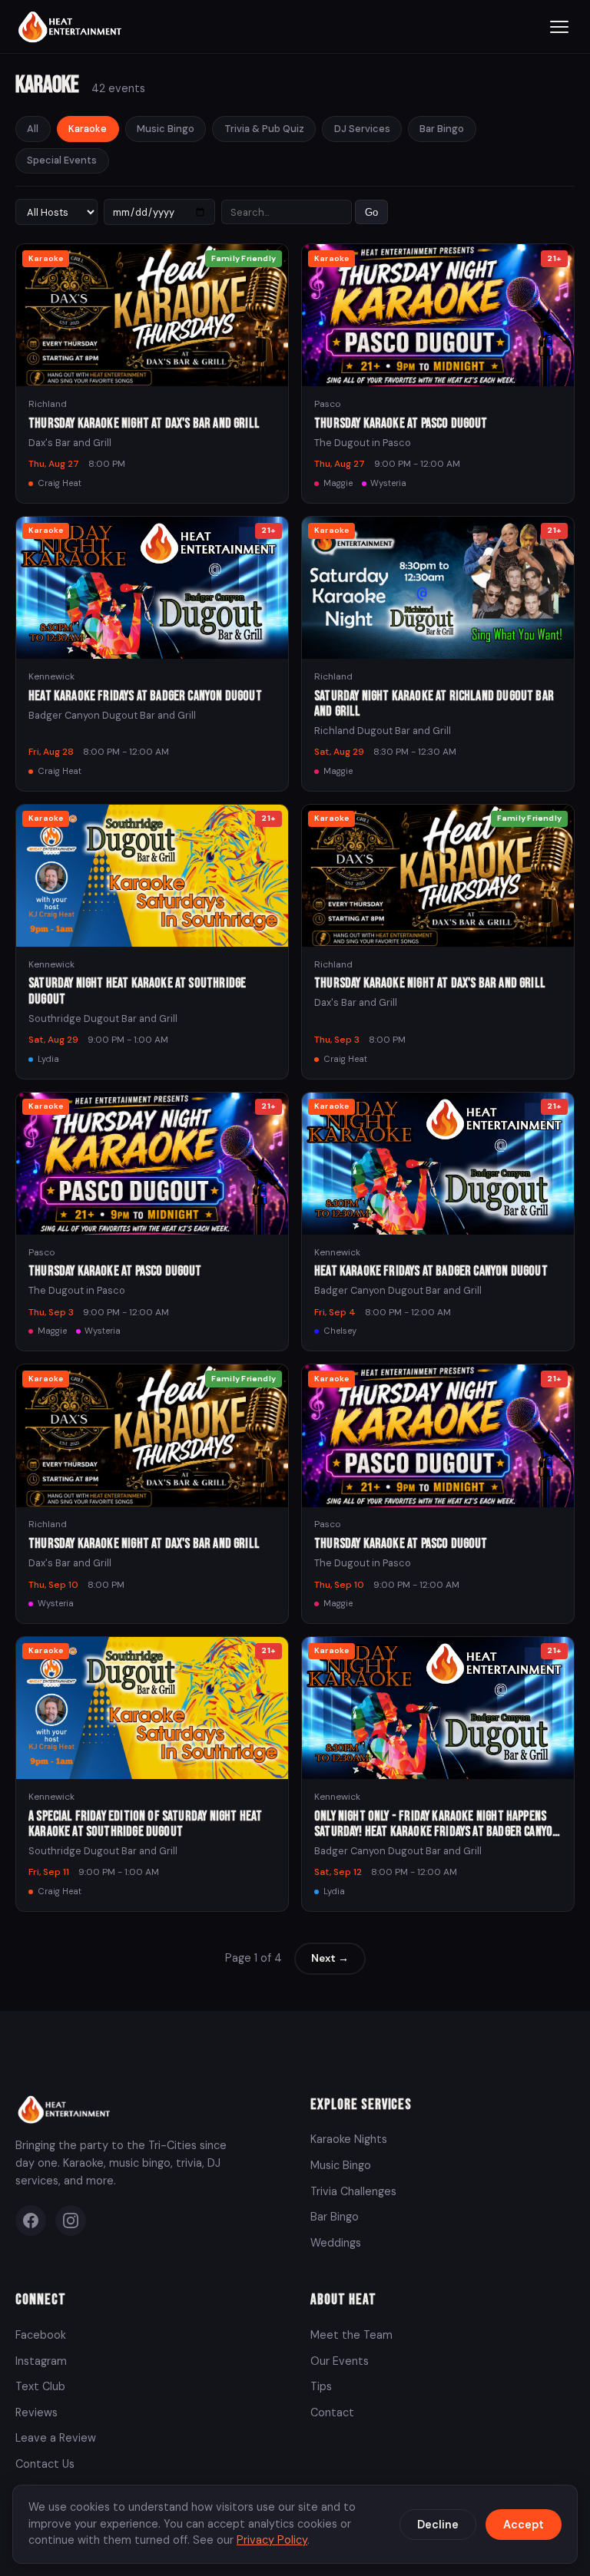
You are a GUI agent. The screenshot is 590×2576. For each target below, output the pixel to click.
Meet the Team (351, 2335)
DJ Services (362, 129)
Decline (438, 2525)
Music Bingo (166, 129)
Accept (524, 2525)
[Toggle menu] (559, 27)
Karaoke (88, 129)
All (33, 129)
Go (371, 212)
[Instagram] (71, 2221)
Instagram (41, 2361)
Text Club (40, 2386)
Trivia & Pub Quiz (264, 129)
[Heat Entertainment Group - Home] (72, 26)
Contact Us (45, 2464)
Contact (332, 2412)
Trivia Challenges (353, 2191)
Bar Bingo (442, 129)
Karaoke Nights (349, 2139)
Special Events (62, 160)
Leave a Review (56, 2438)
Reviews (36, 2412)
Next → (330, 1958)
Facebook (41, 2335)
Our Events (340, 2361)
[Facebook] (31, 2221)
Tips (321, 2386)
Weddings (336, 2243)
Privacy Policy (272, 2540)
